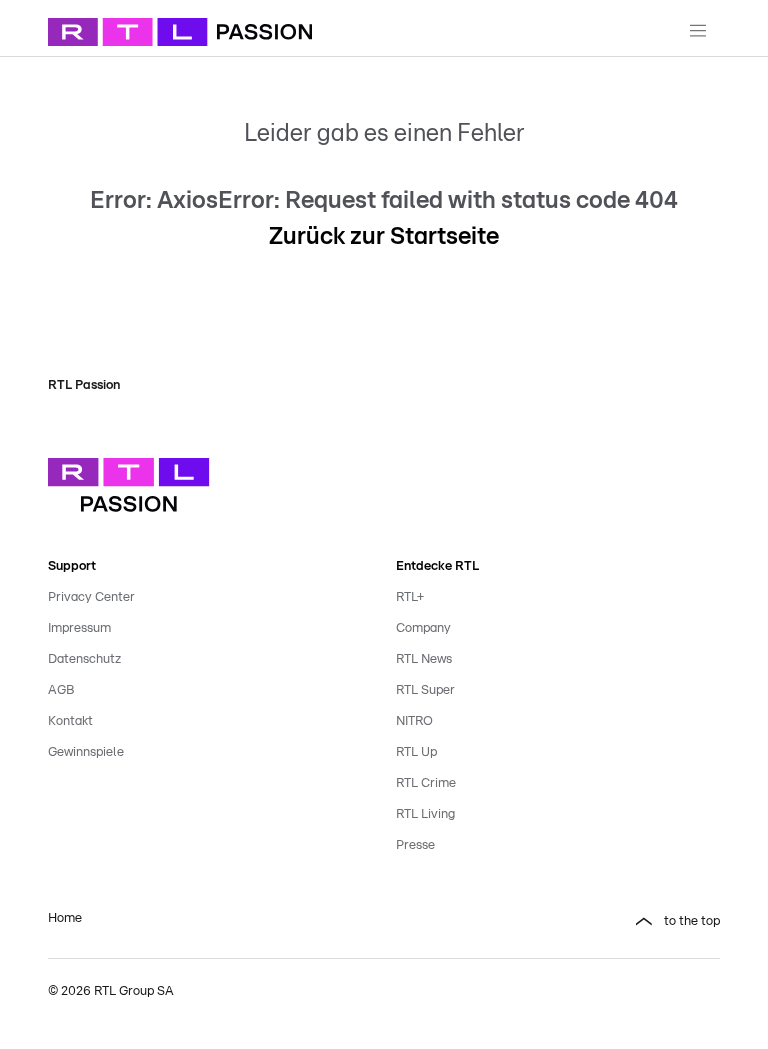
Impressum (79, 628)
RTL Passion (84, 385)
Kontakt (70, 721)
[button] (558, 922)
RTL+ (410, 597)
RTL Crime (426, 783)
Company (423, 628)
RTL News (424, 659)
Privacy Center (91, 597)
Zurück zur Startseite (384, 237)
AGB (61, 690)
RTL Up (416, 752)
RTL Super (425, 690)
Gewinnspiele (86, 752)
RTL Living (425, 814)
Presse (415, 845)
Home (65, 918)
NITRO (414, 721)
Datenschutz (84, 659)
